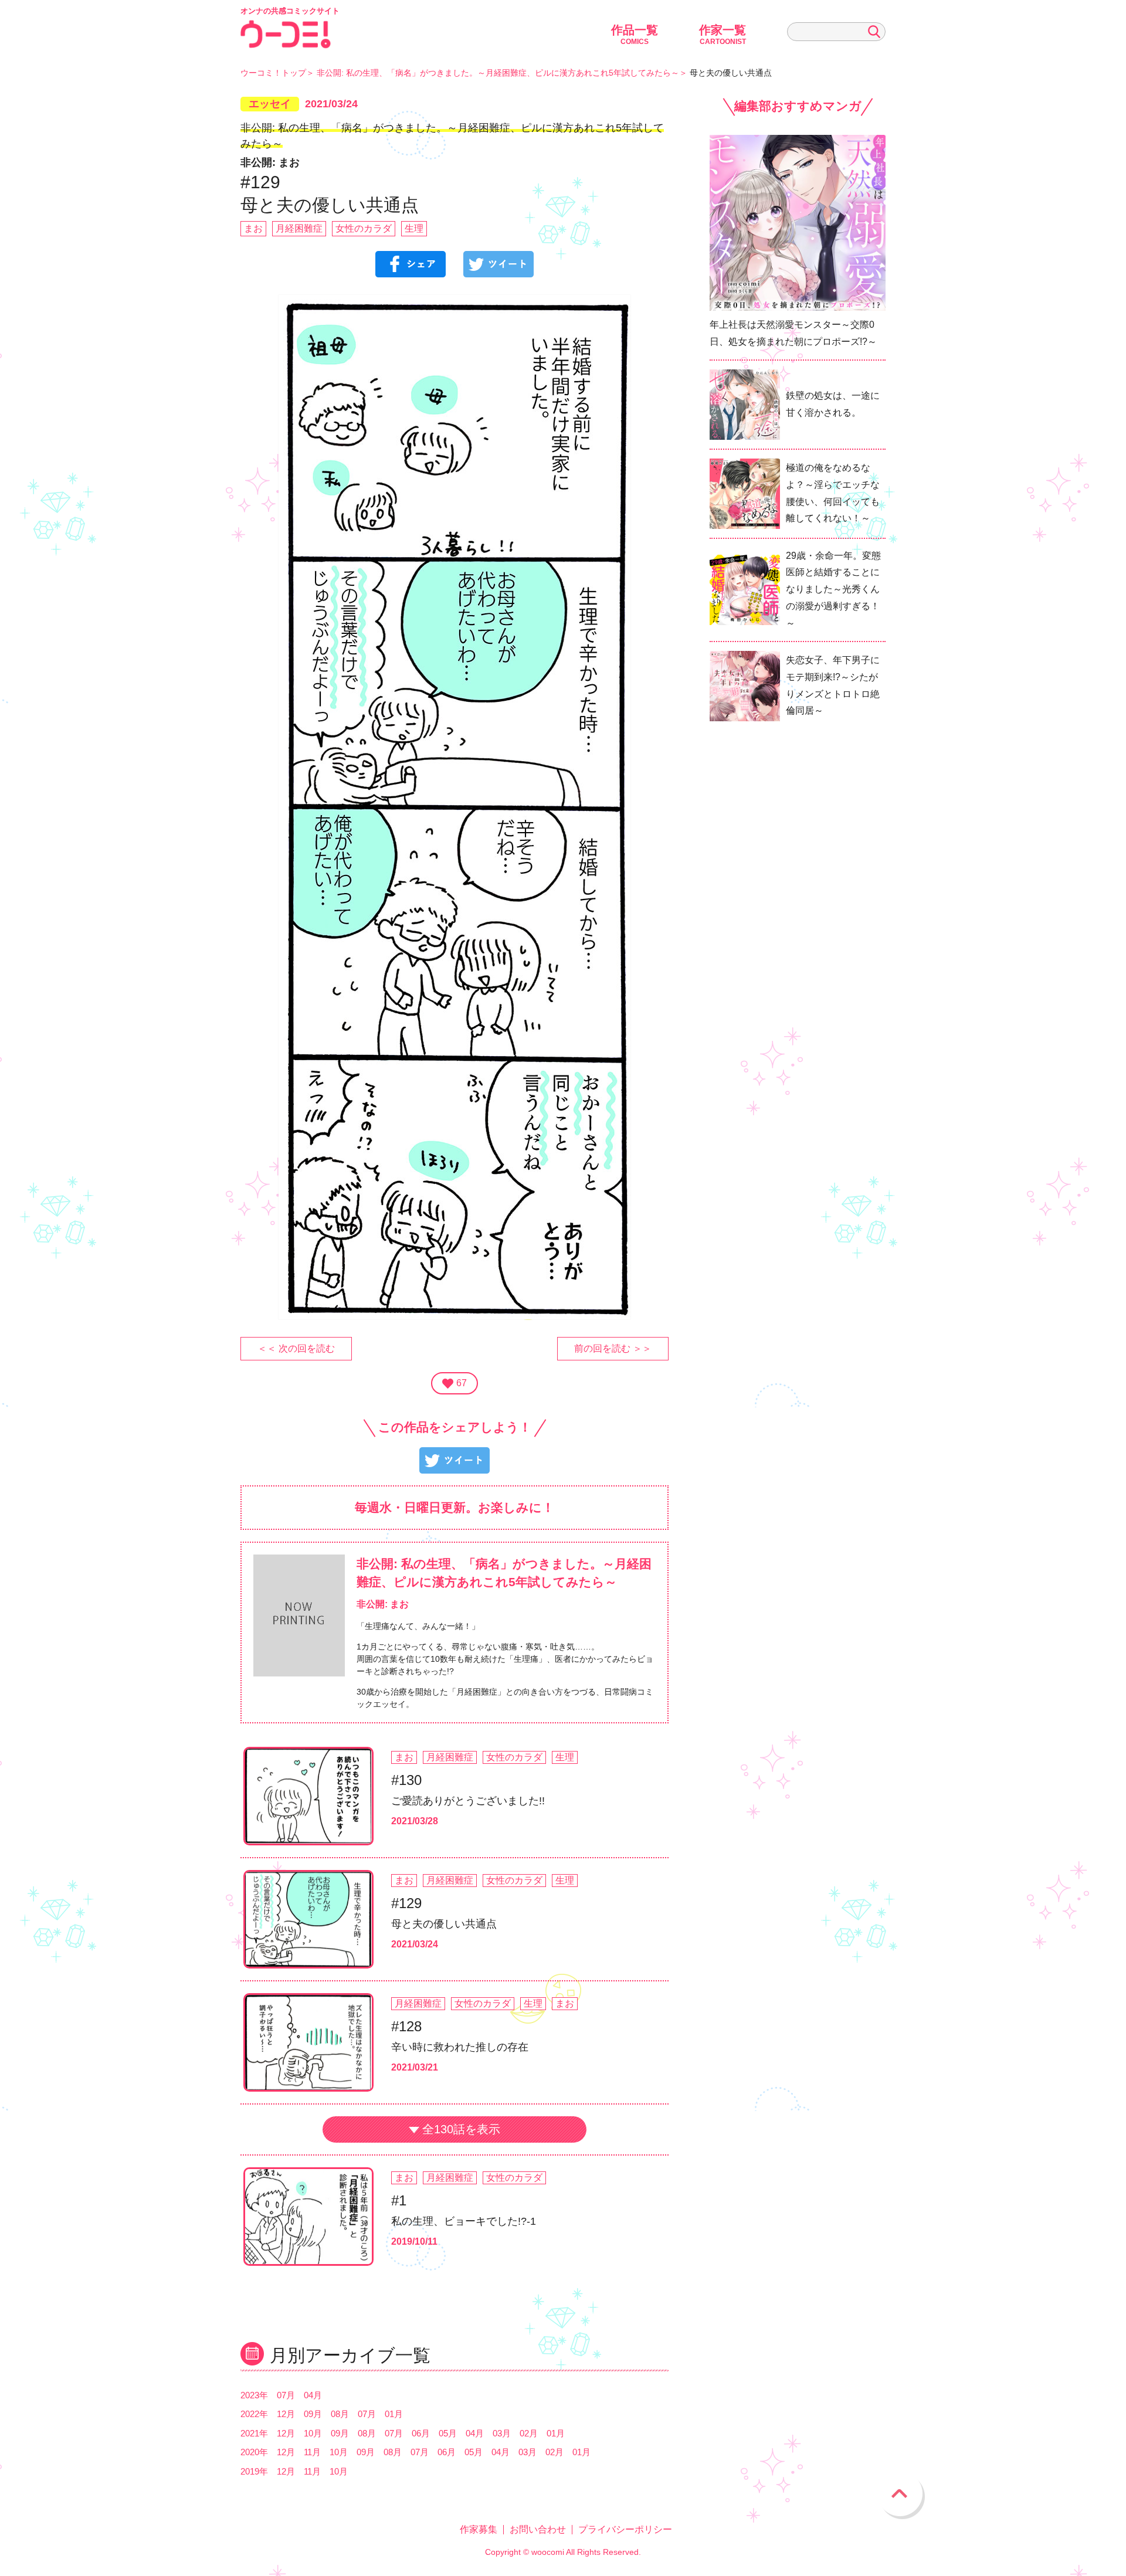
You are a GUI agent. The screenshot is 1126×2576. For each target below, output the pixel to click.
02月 (529, 2433)
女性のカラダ (364, 228)
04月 (313, 2395)
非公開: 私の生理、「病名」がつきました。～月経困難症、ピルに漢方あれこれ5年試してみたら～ (498, 73)
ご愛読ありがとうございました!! (468, 1801)
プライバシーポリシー (625, 2529)
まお (253, 228)
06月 (421, 2433)
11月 (312, 2452)
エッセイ (270, 104)
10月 (313, 2433)
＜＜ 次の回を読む (296, 1348)
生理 (414, 228)
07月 (286, 2395)
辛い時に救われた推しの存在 (460, 2047)
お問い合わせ (538, 2529)
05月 (448, 2433)
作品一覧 (635, 35)
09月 (313, 2414)
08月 (340, 2414)
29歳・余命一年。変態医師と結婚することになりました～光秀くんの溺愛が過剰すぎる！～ (833, 589)
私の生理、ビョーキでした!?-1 (464, 2221)
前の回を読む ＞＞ (613, 1348)
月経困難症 (299, 228)
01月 (394, 2414)
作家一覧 (723, 35)
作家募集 (479, 2529)
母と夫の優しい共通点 (444, 1924)
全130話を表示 (461, 2129)
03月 (502, 2433)
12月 (286, 2414)
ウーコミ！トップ (273, 73)
